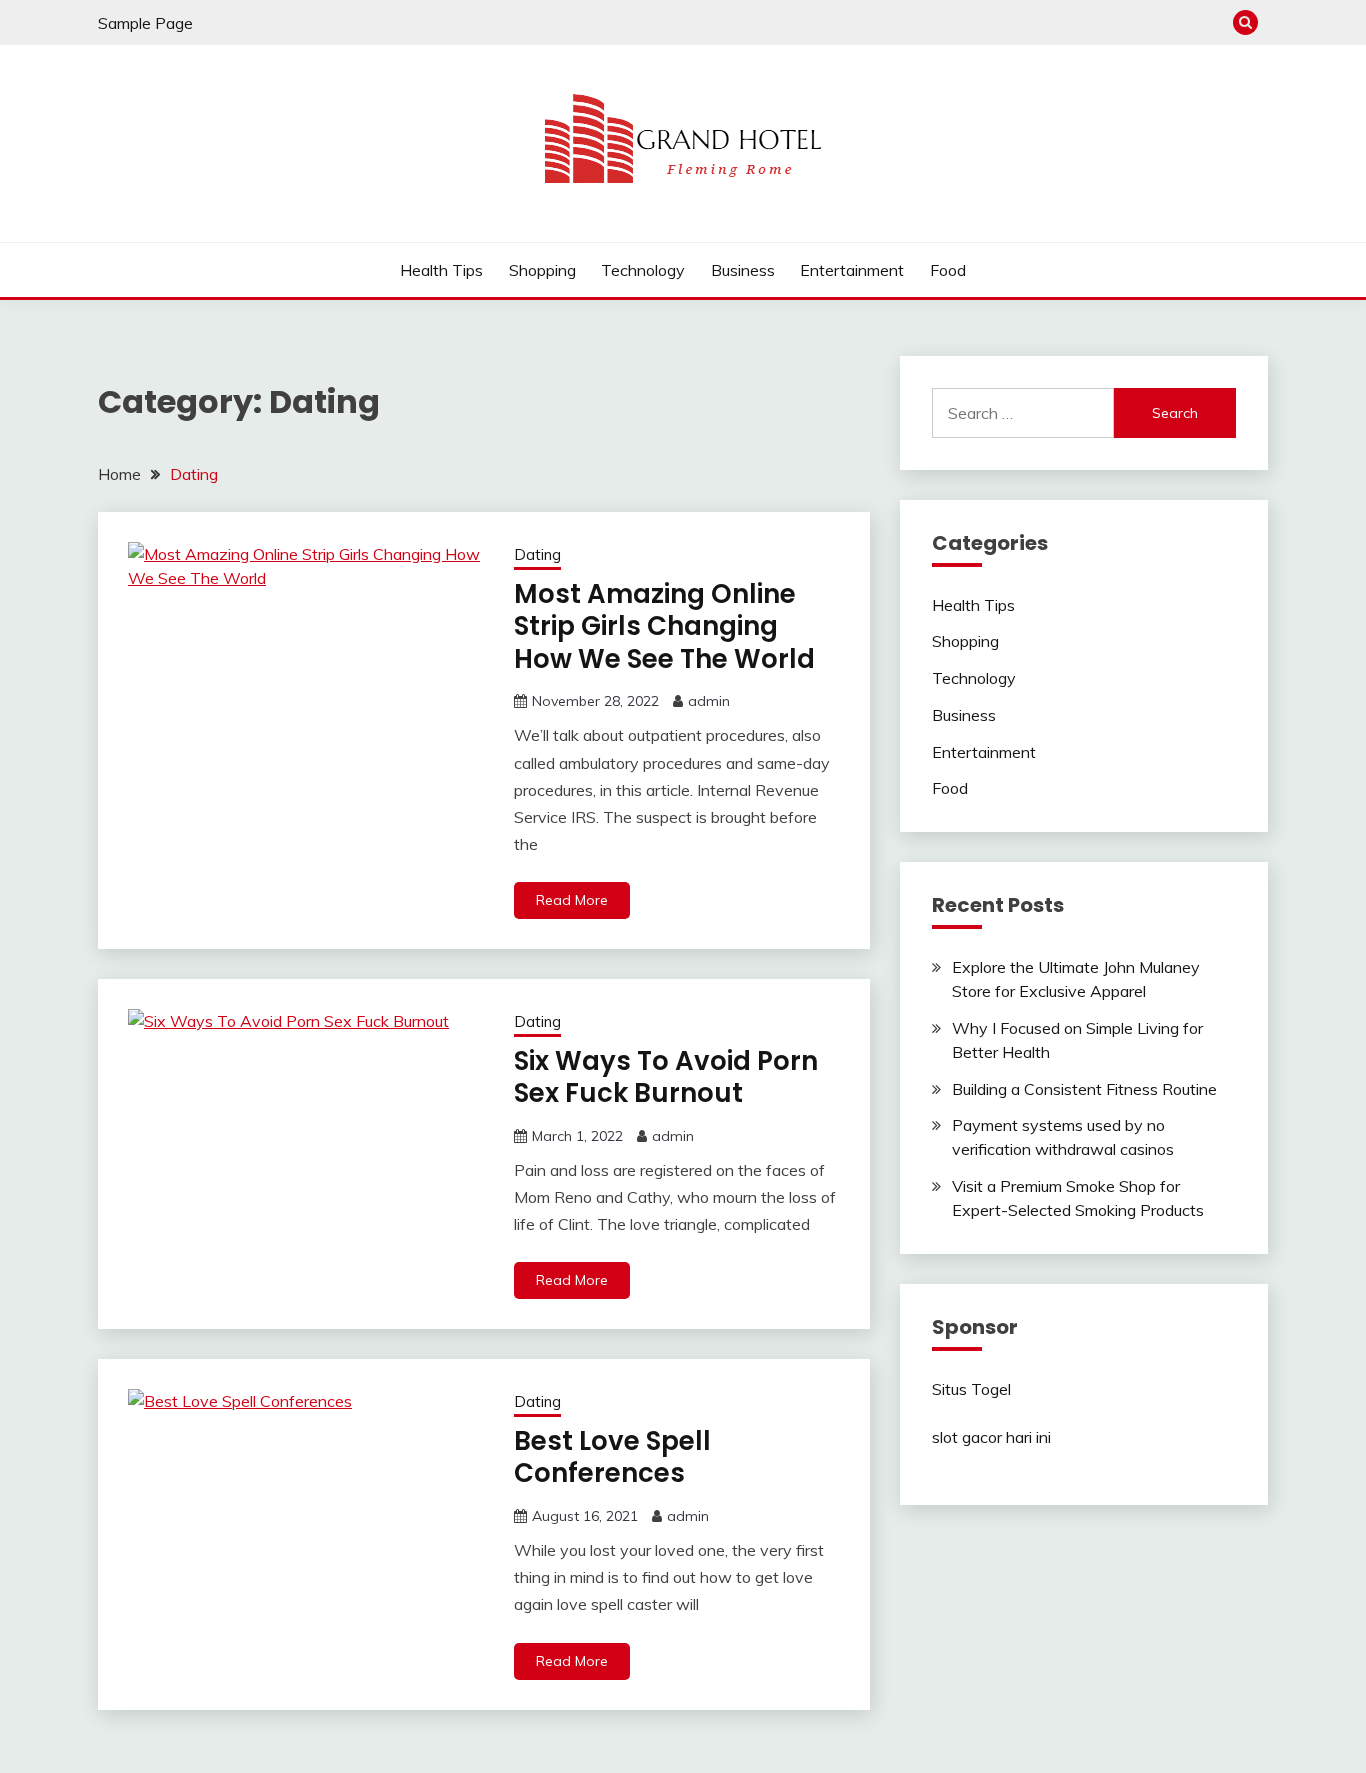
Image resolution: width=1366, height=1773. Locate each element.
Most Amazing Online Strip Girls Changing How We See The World (664, 626)
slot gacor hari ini (991, 1437)
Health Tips (441, 270)
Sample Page (145, 23)
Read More (572, 900)
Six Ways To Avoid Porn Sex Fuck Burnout (666, 1077)
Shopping (542, 270)
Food (948, 270)
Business (743, 270)
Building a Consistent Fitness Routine (1084, 1089)
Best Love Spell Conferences (612, 1457)
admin (709, 701)
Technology (643, 270)
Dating (537, 554)
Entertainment (852, 270)
